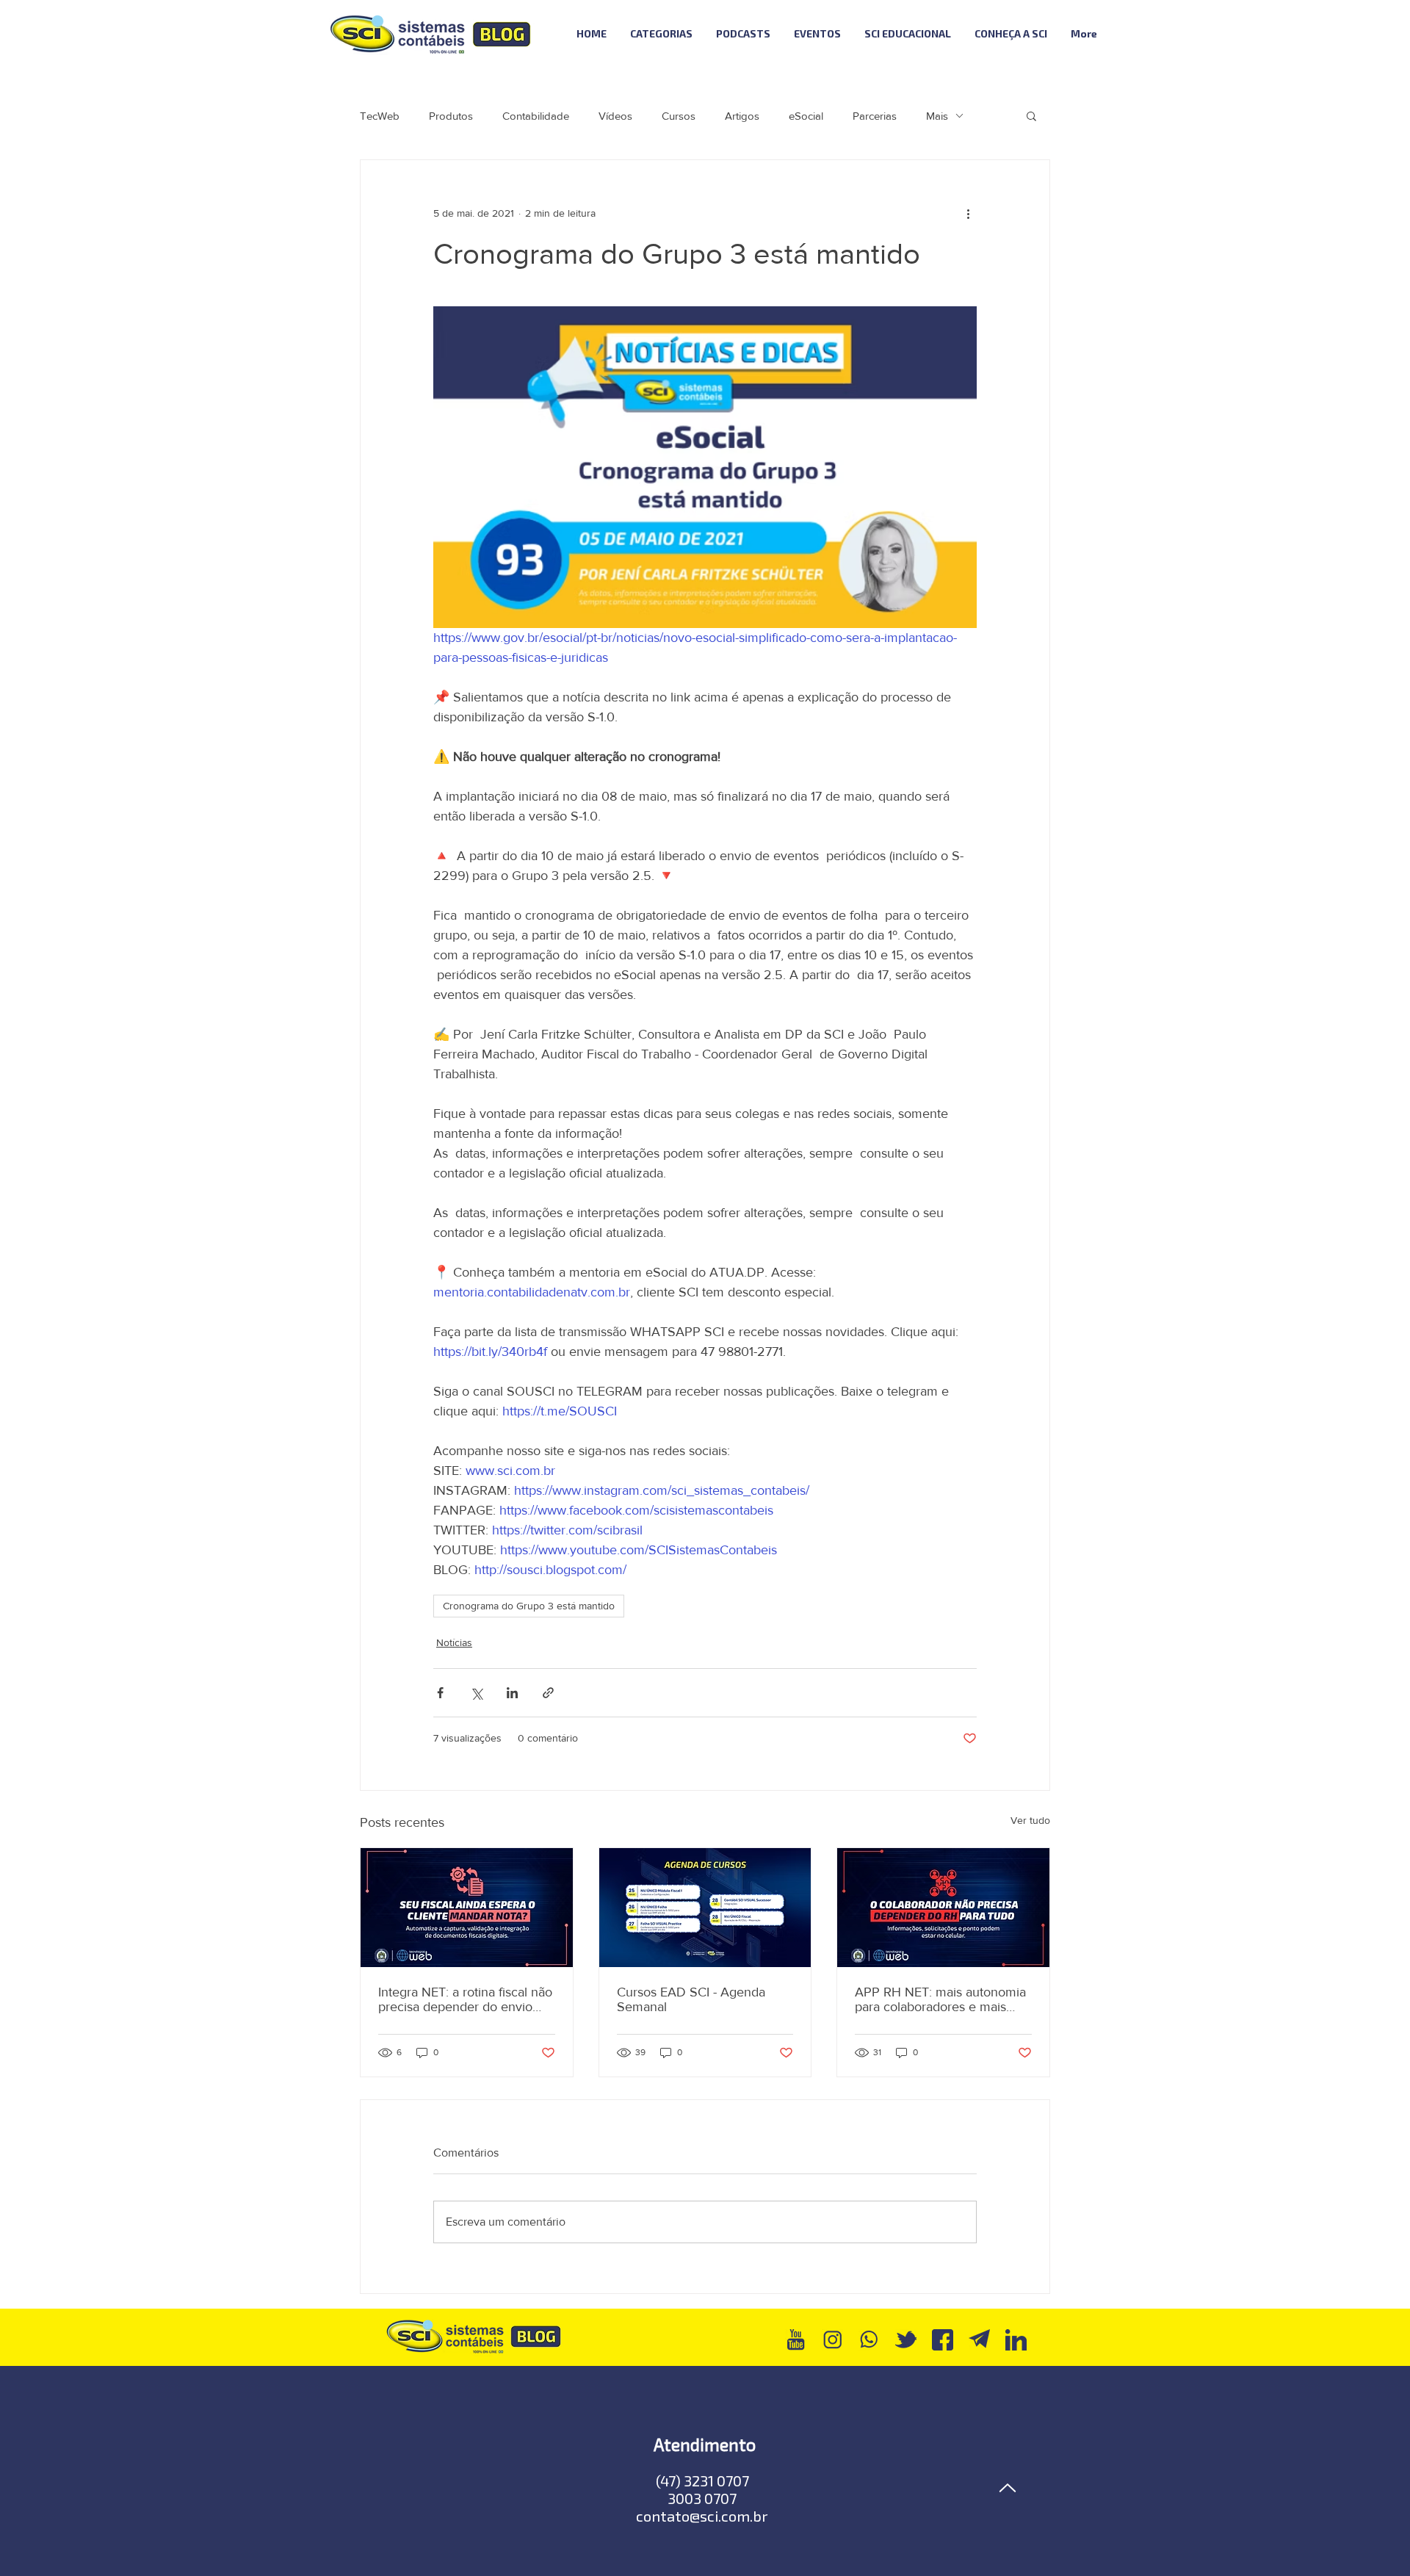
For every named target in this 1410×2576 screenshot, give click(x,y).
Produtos (451, 116)
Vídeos (615, 116)
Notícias (454, 1642)
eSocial (806, 116)
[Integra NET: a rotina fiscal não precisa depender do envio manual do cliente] (467, 1908)
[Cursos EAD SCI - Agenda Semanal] (705, 1908)
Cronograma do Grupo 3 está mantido (529, 1606)
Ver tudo (1030, 1820)
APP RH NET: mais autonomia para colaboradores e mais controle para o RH (940, 1999)
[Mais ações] (968, 213)
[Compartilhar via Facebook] (440, 1693)
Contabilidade (536, 116)
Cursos (679, 116)
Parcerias (875, 116)
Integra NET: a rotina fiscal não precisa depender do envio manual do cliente (465, 1999)
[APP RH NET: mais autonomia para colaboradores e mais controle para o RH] (943, 1908)
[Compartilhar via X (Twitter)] (476, 1693)
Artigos (742, 116)
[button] (1031, 115)
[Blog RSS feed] (1148, 34)
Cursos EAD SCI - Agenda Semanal (691, 1999)
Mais (937, 116)
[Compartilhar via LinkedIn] (512, 1693)
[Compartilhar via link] (548, 1693)
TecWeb (380, 116)
